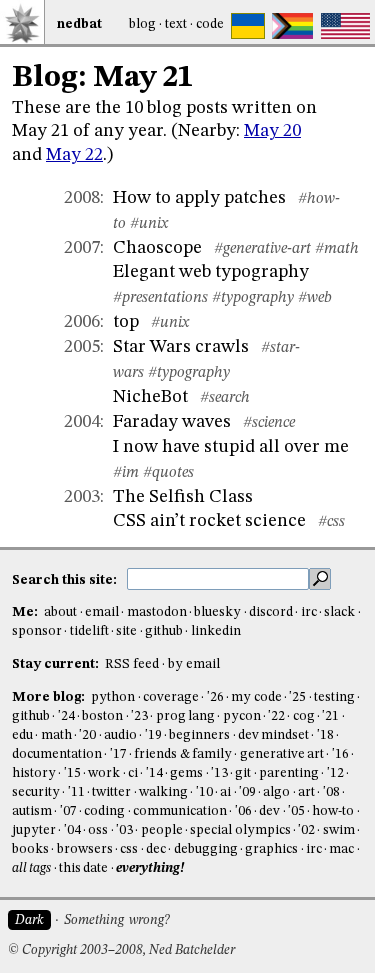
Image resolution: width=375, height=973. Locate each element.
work (104, 773)
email (102, 612)
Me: (26, 612)
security (36, 792)
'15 (72, 773)
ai (225, 792)
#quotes (168, 473)
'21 (330, 716)
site (126, 631)
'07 (68, 811)
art (306, 792)
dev (269, 811)
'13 (219, 773)
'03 (124, 830)
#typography (253, 298)
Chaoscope (157, 248)
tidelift (89, 631)
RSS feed (132, 664)
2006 (82, 322)
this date (83, 868)
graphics (271, 849)
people (162, 830)
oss (98, 830)
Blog (142, 24)
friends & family (183, 754)
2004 (82, 422)
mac (341, 849)
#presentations (160, 298)
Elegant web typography (211, 272)
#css (331, 522)
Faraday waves (172, 422)
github (164, 631)
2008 (82, 198)
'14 (154, 773)
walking (163, 792)
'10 (204, 792)
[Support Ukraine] (248, 26)
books (30, 849)
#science (269, 423)
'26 (215, 697)
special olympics (240, 830)
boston (102, 716)
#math (337, 249)
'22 (276, 716)
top (126, 322)
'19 (153, 735)
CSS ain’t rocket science (209, 521)
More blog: (50, 697)
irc (309, 612)
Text (176, 24)
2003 (82, 497)
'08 (331, 792)
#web (315, 298)
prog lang (185, 716)
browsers (85, 849)
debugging (206, 849)
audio (120, 735)
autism (32, 811)
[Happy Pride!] (292, 26)
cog (304, 716)
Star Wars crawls (181, 347)
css (129, 849)
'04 (72, 830)
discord (271, 612)
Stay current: (57, 664)
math (56, 735)
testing (334, 697)
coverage (171, 697)
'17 (118, 754)
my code (256, 697)
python (113, 697)
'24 (66, 716)
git (243, 773)
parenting (289, 773)
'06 (243, 811)
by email (194, 664)
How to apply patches (199, 198)
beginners (199, 735)
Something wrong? (116, 920)
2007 (82, 248)
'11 (76, 792)
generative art (282, 754)
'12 (335, 773)
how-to (333, 811)
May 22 (74, 155)
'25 (297, 697)
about (60, 612)
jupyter (34, 830)
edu (22, 735)
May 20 (272, 131)
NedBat (79, 24)
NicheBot (150, 397)
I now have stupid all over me (231, 447)
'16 (340, 754)
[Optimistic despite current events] (345, 26)
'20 (87, 735)
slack (339, 612)
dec (156, 849)
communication (180, 811)
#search (225, 398)
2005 (82, 347)
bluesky (217, 612)
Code (210, 24)
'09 (247, 792)
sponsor (37, 631)
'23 (139, 716)
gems (186, 773)
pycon (242, 716)
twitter (111, 792)
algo (276, 792)
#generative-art (262, 249)
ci (133, 773)
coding (104, 811)
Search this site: (66, 579)
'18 (325, 735)
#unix (149, 224)
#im (126, 473)
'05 (296, 811)
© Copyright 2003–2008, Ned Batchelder (121, 950)
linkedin (216, 631)
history (34, 773)
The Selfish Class (183, 497)
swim (339, 830)
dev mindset (273, 735)
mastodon (157, 612)
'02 (306, 830)
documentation (57, 754)
